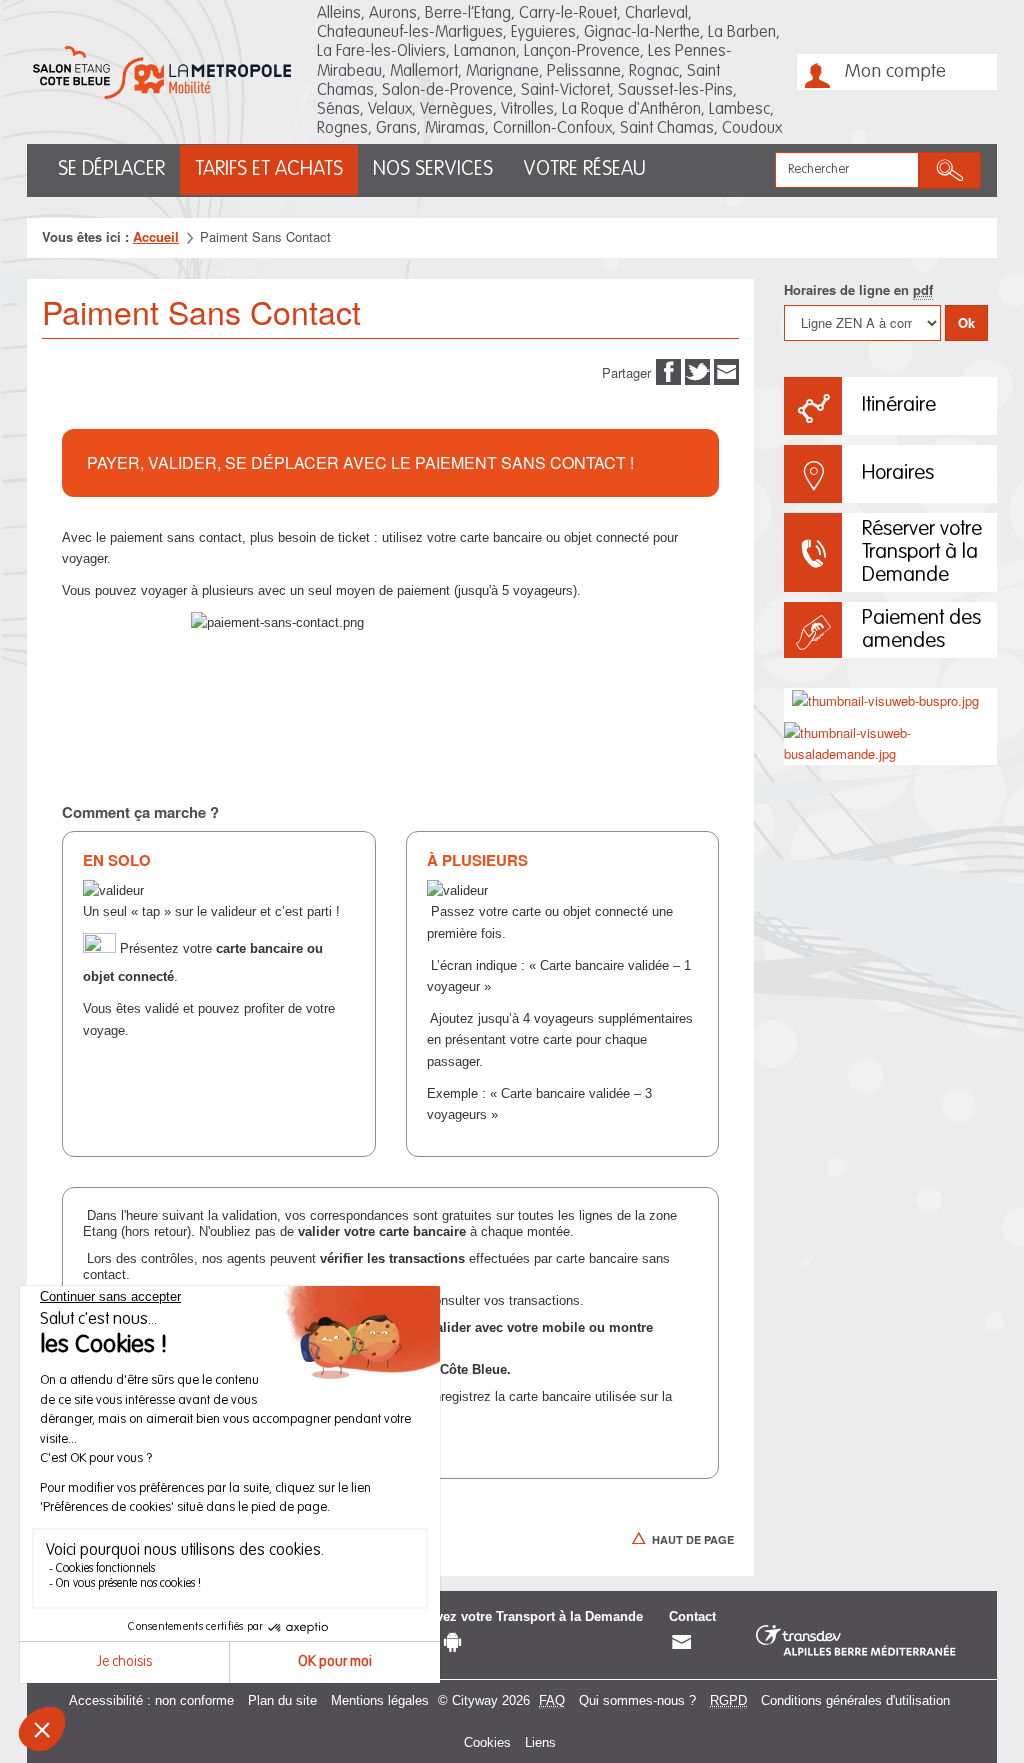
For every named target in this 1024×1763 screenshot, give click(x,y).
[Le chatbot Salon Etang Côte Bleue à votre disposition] (968, 1692)
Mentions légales (380, 1700)
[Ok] (950, 170)
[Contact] (681, 1642)
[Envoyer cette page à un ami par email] (726, 370)
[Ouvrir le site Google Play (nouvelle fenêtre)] (452, 1642)
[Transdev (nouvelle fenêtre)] (856, 1641)
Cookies (487, 1742)
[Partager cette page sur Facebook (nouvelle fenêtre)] (668, 370)
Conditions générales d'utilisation (855, 1700)
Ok (966, 322)
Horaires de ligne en (858, 289)
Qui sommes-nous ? (637, 1700)
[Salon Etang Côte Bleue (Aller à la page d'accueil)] (162, 72)
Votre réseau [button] (584, 170)
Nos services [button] (433, 170)
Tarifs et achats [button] (269, 170)
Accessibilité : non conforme (151, 1700)
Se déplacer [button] (111, 170)
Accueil (156, 236)
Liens (540, 1742)
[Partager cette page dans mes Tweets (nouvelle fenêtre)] (697, 370)
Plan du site (282, 1700)
